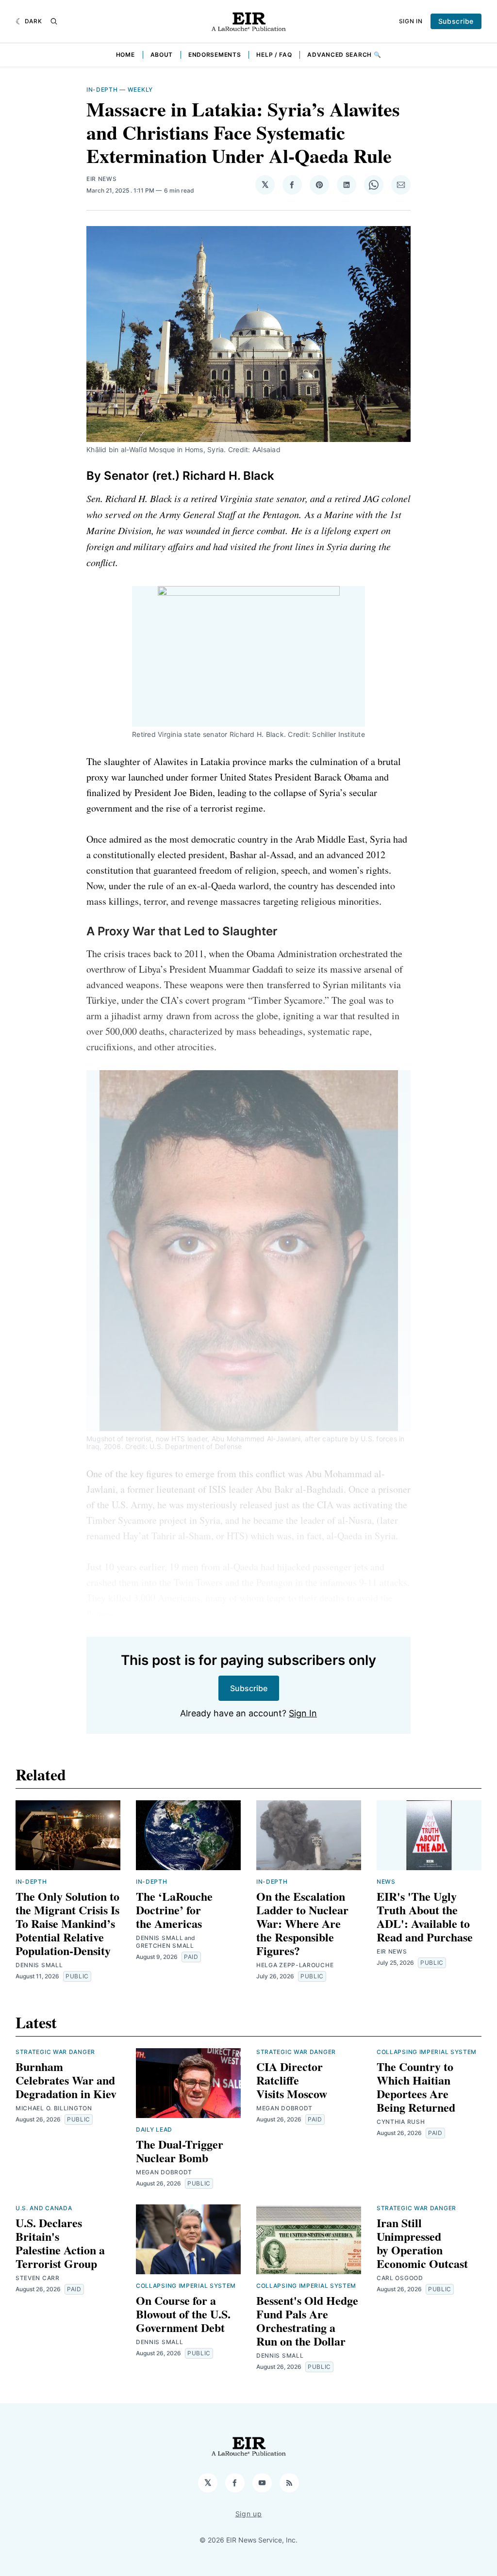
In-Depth (102, 90)
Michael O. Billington (54, 2108)
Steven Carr (38, 2278)
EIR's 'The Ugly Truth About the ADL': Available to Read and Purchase (425, 1916)
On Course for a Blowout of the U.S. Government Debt (183, 2314)
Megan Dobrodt (164, 2172)
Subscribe (456, 21)
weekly (140, 90)
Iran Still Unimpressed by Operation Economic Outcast (422, 2243)
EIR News (102, 179)
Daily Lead (154, 2129)
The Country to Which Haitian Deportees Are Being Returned (416, 2087)
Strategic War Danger (55, 2052)
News (386, 1882)
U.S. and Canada (44, 2208)
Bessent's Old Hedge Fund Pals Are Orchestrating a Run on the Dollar (307, 2321)
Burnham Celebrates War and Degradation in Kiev (66, 2080)
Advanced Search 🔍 (344, 55)
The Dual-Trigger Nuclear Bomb (180, 2151)
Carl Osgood (400, 2278)
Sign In (411, 21)
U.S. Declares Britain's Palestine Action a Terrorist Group (60, 2243)
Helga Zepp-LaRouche (295, 1965)
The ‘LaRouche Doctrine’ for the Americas (174, 1910)
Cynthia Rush (401, 2122)
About (162, 55)
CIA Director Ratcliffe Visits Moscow (292, 2080)
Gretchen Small (165, 1946)
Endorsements (215, 55)
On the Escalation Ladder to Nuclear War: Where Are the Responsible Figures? (302, 1923)
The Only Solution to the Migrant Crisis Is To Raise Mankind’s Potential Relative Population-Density (67, 1923)
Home (125, 55)
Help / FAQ (274, 55)
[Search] (54, 21)
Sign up (249, 2514)
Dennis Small (39, 1965)
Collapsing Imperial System (427, 2052)
